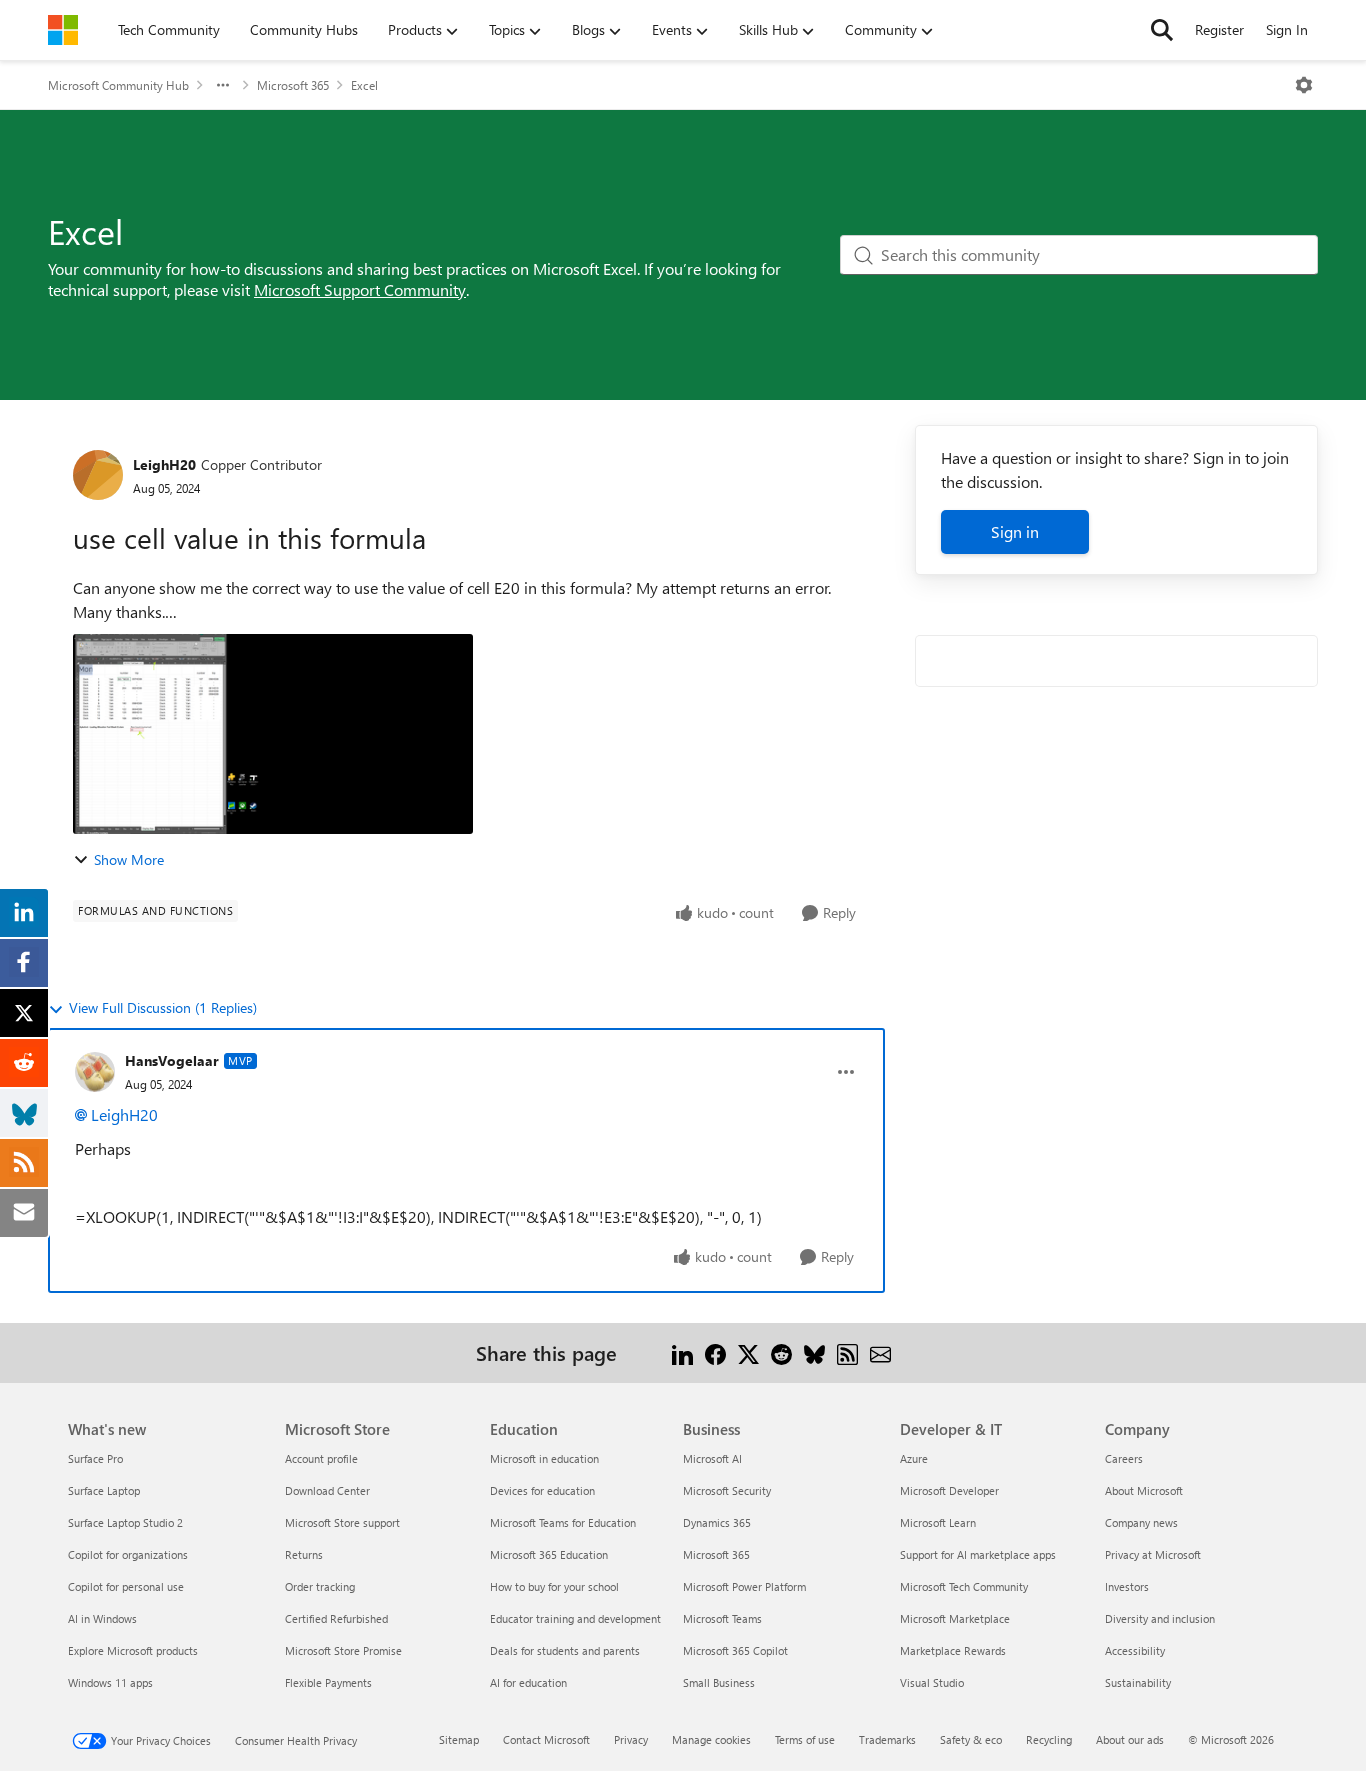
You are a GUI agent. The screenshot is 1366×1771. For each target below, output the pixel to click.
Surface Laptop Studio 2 (125, 1522)
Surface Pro (95, 1458)
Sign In (1287, 29)
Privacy (631, 1739)
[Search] (1162, 30)
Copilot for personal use (126, 1586)
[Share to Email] (880, 1352)
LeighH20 (164, 464)
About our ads (1130, 1739)
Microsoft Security (727, 1490)
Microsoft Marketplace (955, 1618)
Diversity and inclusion (1160, 1618)
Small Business (719, 1682)
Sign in (1015, 531)
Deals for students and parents (565, 1650)
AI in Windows (102, 1618)
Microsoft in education (544, 1458)
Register (1219, 29)
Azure (914, 1458)
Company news (1141, 1522)
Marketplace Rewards (953, 1650)
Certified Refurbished (336, 1618)
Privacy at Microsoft (1153, 1554)
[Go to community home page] (63, 30)
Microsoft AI (712, 1458)
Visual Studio (932, 1682)
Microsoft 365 (293, 85)
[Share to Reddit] (781, 1352)
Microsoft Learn (938, 1522)
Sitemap (459, 1739)
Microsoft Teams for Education (563, 1522)
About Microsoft (1144, 1490)
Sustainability (1138, 1682)
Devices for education (542, 1490)
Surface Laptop (104, 1490)
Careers (1124, 1458)
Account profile (321, 1458)
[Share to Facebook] (715, 1352)
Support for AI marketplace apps (978, 1554)
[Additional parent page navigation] (223, 85)
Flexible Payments (328, 1682)
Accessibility (1135, 1650)
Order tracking (320, 1586)
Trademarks (887, 1739)
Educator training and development (575, 1618)
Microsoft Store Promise (343, 1650)
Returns (304, 1554)
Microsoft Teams (722, 1618)
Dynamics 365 (717, 1522)
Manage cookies (711, 1739)
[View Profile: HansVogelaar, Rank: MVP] (95, 1072)
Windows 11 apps (110, 1682)
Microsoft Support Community (360, 289)
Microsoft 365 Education (549, 1554)
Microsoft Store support (342, 1522)
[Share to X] (748, 1352)
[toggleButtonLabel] (1304, 85)
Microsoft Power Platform (744, 1586)
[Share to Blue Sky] (814, 1352)
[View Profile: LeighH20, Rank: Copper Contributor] (98, 475)
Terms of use (805, 1739)
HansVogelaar (172, 1060)
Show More (129, 859)
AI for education (528, 1682)
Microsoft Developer (949, 1490)
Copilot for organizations (128, 1554)
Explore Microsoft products (133, 1650)
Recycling (1049, 1739)
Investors (1127, 1586)
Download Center (327, 1490)
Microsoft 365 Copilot (735, 1650)
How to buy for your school (554, 1586)
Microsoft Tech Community (964, 1586)
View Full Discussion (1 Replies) (163, 1007)
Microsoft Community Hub (118, 85)
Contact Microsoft (546, 1739)
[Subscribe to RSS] (847, 1352)
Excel (364, 85)
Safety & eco (971, 1739)
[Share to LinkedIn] (682, 1352)
